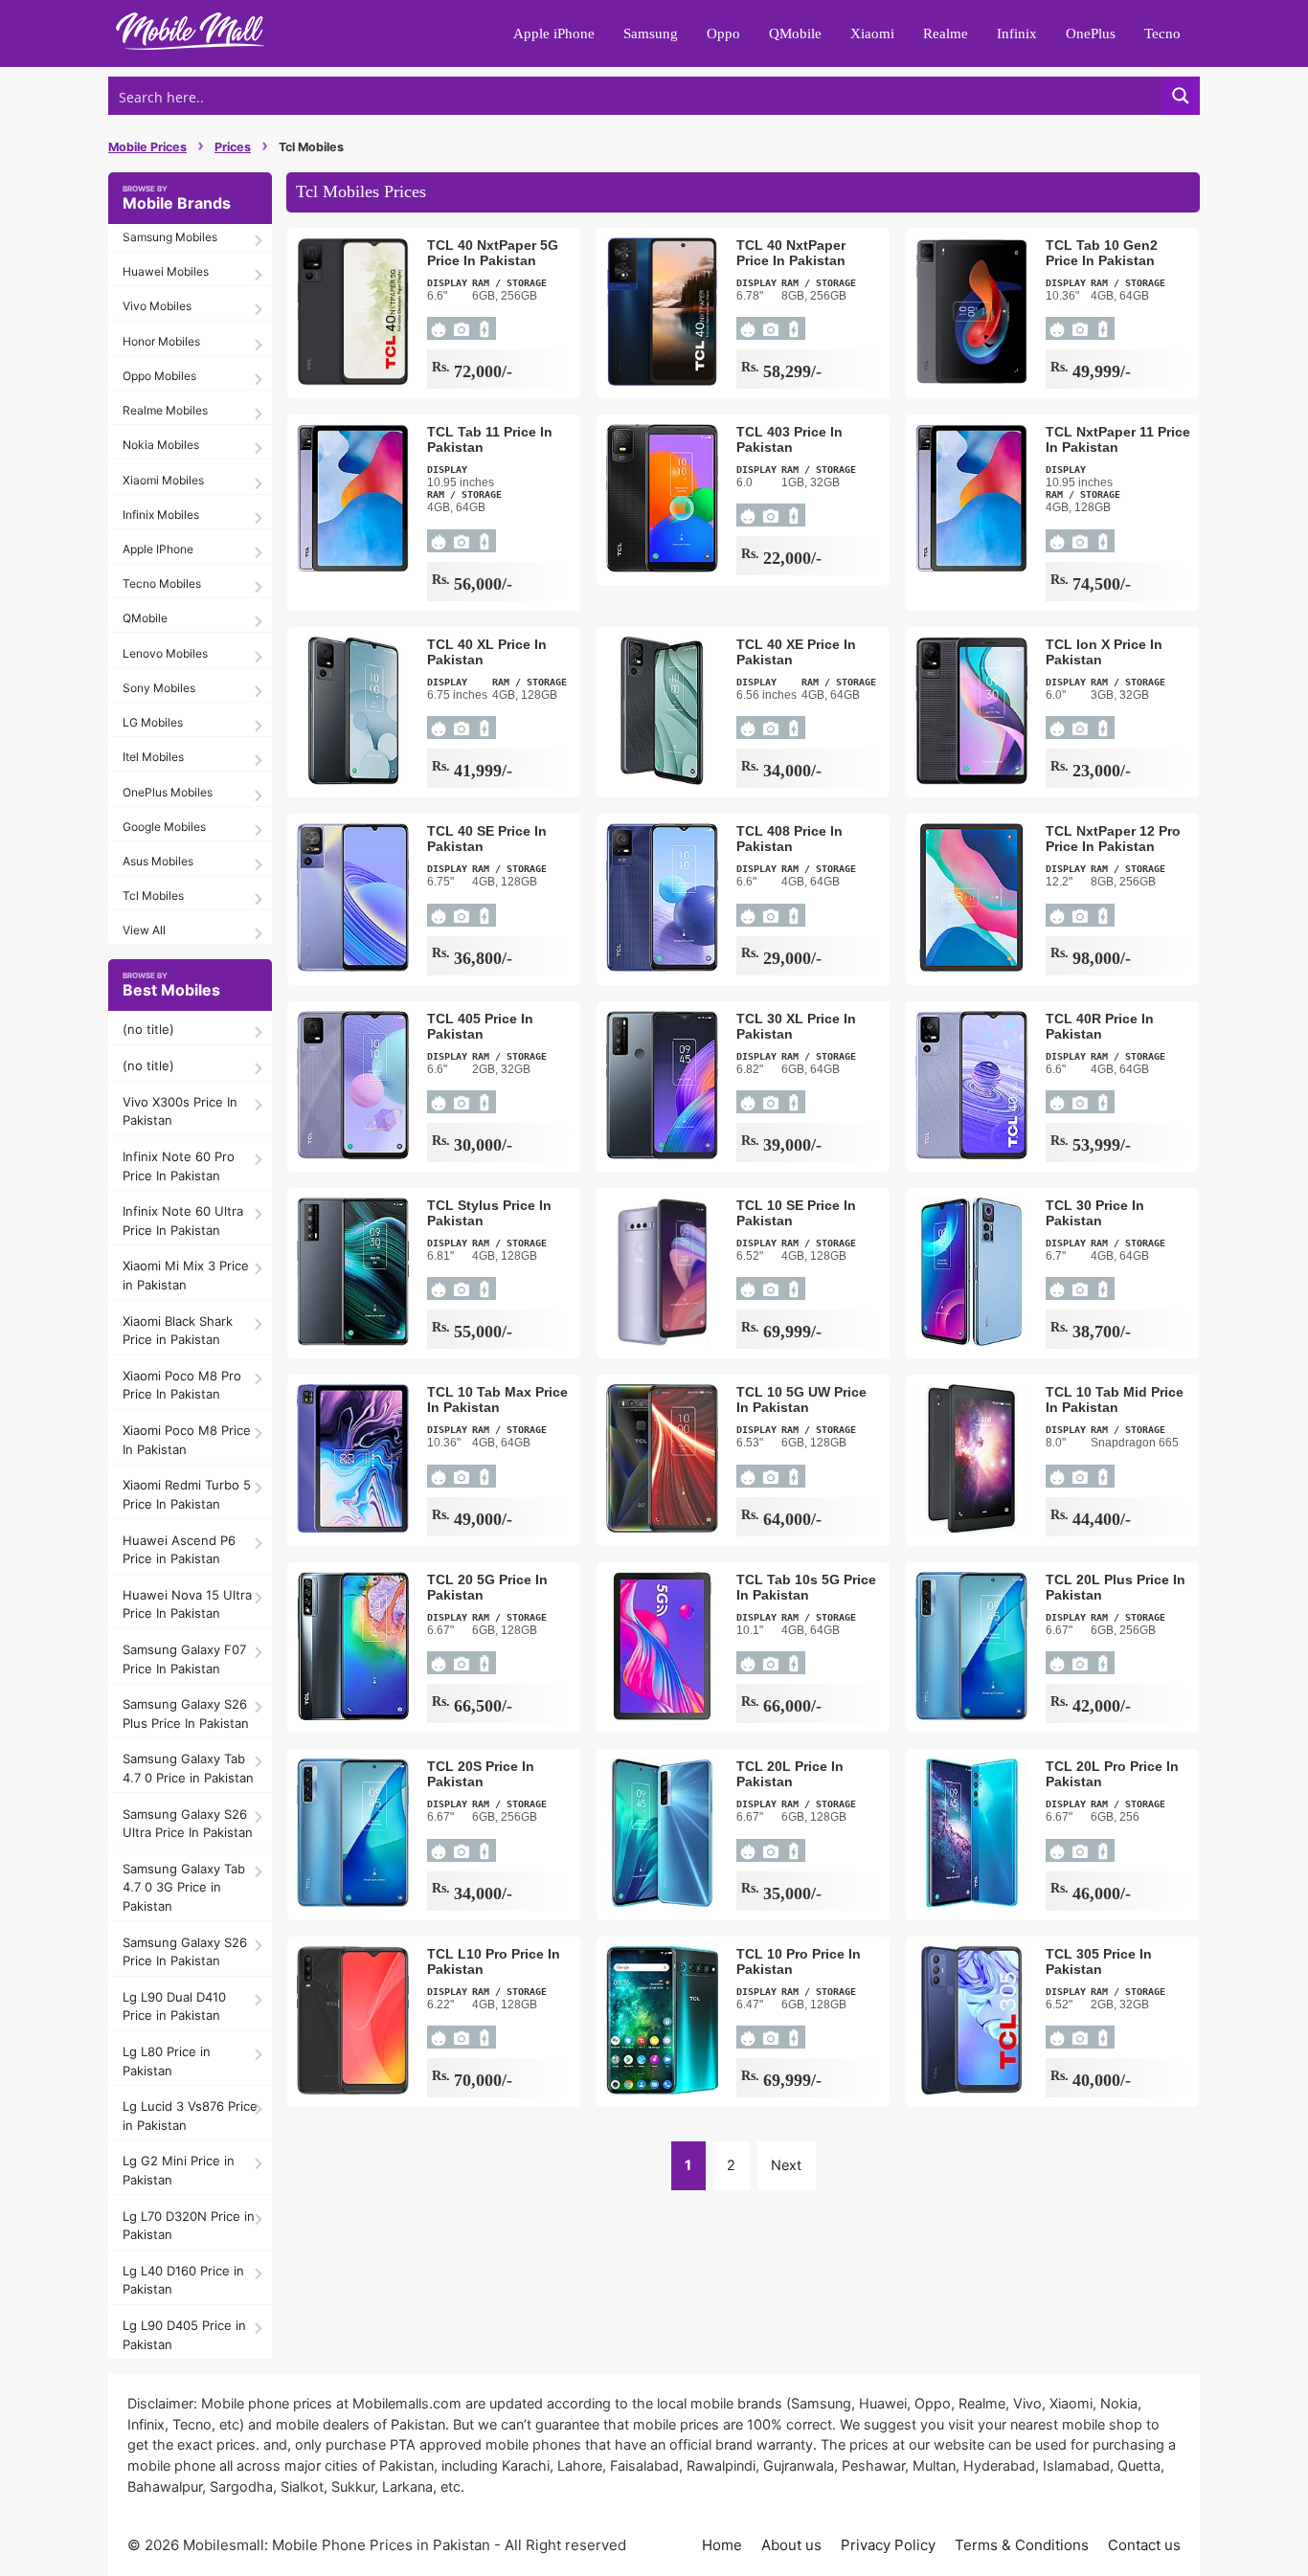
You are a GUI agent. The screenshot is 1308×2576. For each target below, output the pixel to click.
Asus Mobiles (158, 861)
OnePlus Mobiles (168, 792)
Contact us (1144, 2545)
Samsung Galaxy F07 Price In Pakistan (184, 1659)
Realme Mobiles (165, 410)
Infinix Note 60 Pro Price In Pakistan (179, 1166)
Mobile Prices (147, 147)
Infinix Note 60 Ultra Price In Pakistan (183, 1221)
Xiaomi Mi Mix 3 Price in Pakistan (186, 1275)
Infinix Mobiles (161, 515)
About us (791, 2545)
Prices (233, 147)
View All (144, 930)
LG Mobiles (153, 722)
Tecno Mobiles (162, 583)
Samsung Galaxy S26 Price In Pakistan (185, 1952)
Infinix (1017, 34)
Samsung (651, 34)
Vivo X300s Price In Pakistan (180, 1111)
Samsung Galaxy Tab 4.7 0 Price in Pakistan (188, 1768)
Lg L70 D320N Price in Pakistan (189, 2226)
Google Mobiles (164, 827)
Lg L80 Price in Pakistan (167, 2061)
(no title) (148, 1029)
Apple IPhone (158, 549)
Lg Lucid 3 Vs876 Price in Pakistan (190, 2116)
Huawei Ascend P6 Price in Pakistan (179, 1550)
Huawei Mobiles (166, 271)
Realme (946, 34)
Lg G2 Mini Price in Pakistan (179, 2170)
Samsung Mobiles (170, 237)
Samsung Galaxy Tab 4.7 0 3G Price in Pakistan (184, 1887)
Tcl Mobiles (153, 896)
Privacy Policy (888, 2545)
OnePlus (1091, 34)
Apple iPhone (554, 34)
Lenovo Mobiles (165, 653)
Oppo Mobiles (159, 376)
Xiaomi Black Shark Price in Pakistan (178, 1331)
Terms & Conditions (1022, 2545)
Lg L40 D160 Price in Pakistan (183, 2280)
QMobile (795, 34)
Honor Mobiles (161, 341)
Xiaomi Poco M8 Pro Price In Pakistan (182, 1385)
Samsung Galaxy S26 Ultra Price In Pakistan (188, 1824)
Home (722, 2545)
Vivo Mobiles (157, 306)
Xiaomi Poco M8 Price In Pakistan (187, 1440)
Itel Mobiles (153, 757)
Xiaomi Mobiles (163, 480)
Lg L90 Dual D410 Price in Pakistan (174, 2006)
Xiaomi (872, 34)
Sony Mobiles (159, 688)
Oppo (723, 34)
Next (786, 2165)
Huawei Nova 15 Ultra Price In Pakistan (187, 1604)
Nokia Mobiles (161, 445)
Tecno (1162, 34)
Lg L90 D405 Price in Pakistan (184, 2335)
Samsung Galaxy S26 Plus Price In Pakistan (186, 1714)
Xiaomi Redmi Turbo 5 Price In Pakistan (187, 1494)
